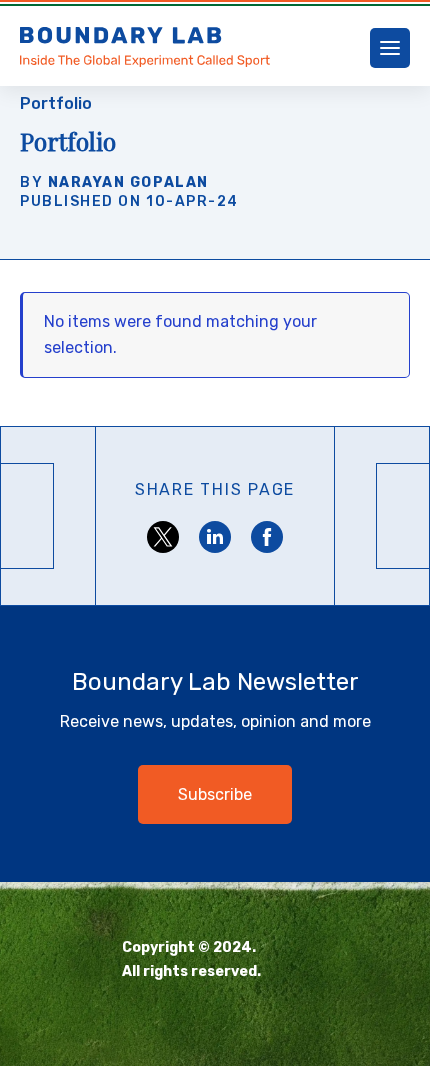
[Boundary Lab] (145, 47)
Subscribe (215, 794)
